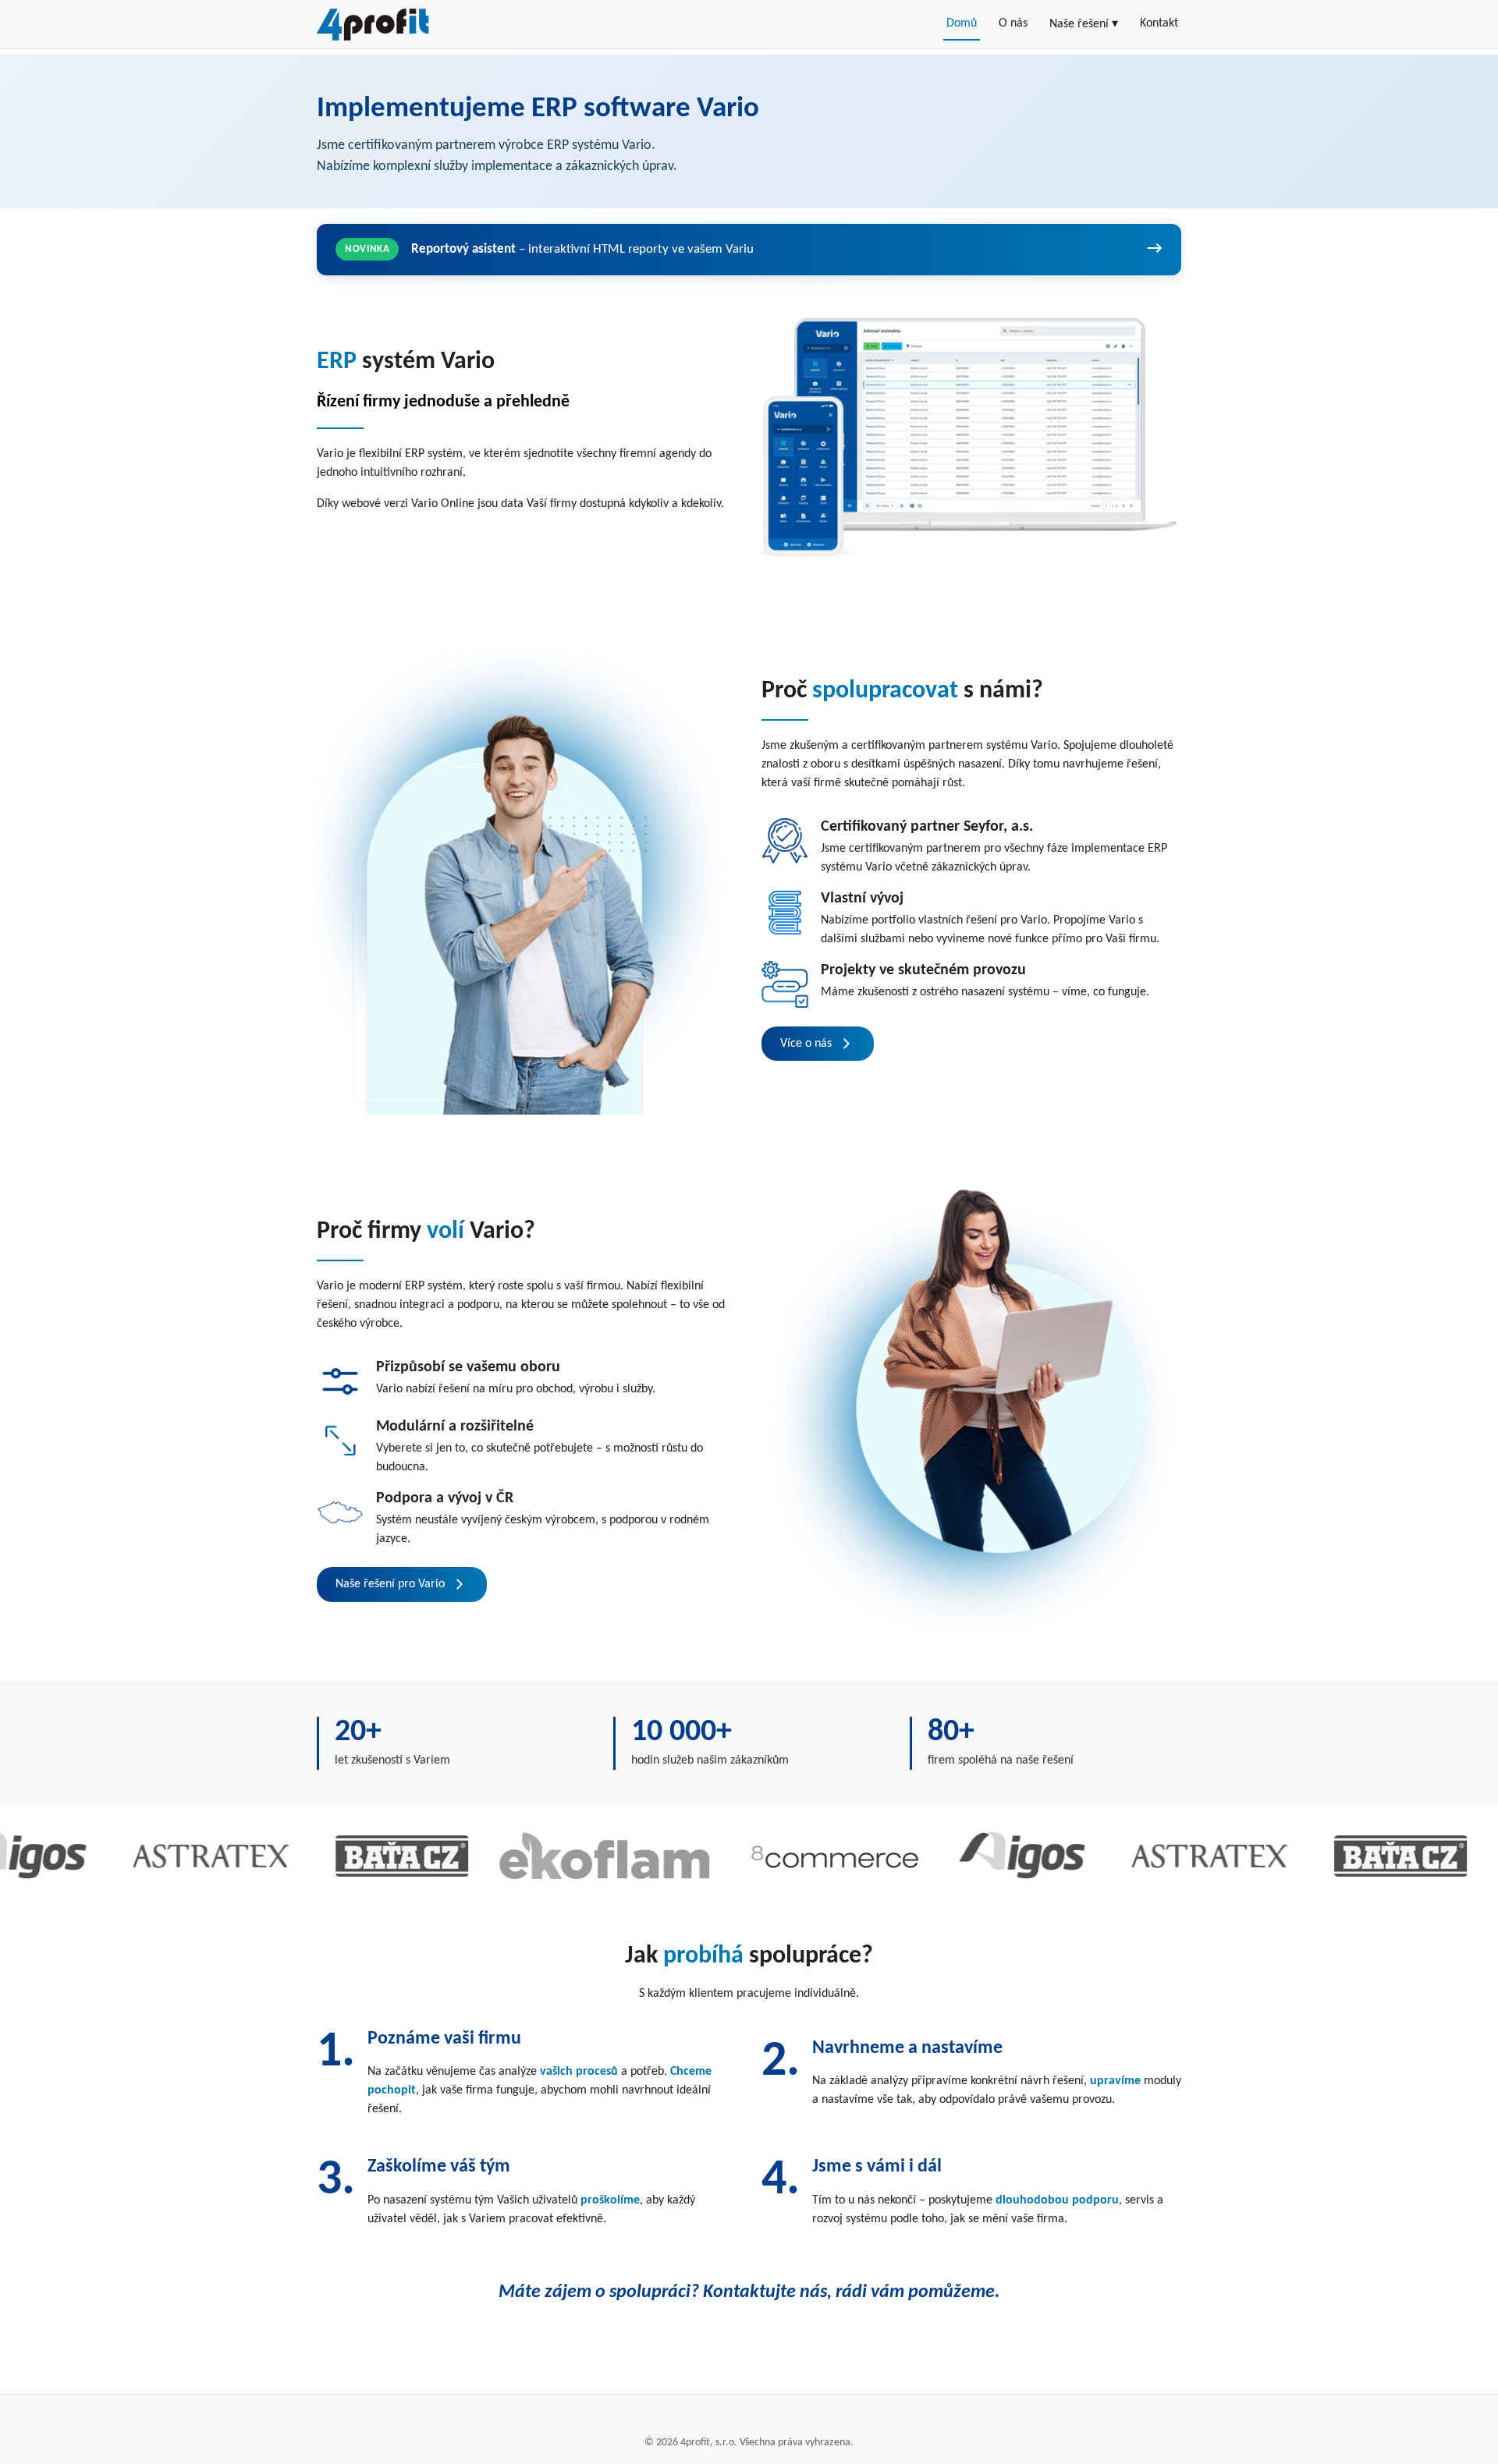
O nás (1013, 23)
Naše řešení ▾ (1084, 24)
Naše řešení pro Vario (390, 1584)
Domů (962, 23)
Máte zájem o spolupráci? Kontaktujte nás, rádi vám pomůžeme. (749, 2292)
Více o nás (806, 1044)
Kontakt (1159, 23)
